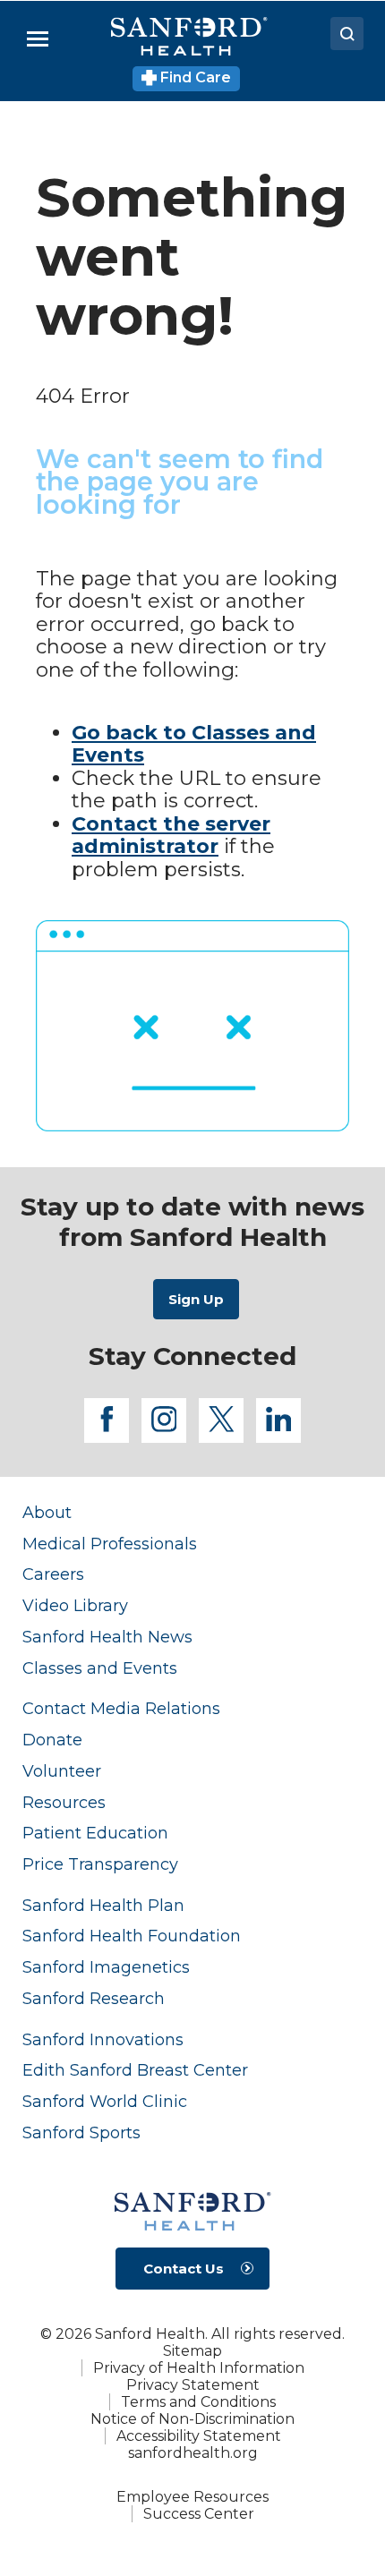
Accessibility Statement (199, 2436)
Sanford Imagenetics (106, 1967)
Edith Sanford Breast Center (135, 2070)
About (47, 1512)
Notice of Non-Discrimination (192, 2419)
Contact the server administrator (171, 836)
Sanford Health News (107, 1637)
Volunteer (62, 1771)
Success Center (199, 2514)
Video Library (75, 1605)
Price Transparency (100, 1864)
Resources (64, 1802)
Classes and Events (100, 1668)
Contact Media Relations (121, 1708)
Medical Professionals (110, 1544)
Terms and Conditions (198, 2402)
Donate (52, 1740)
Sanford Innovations (103, 2039)
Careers (53, 1574)
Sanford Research (94, 1998)
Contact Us (184, 2269)
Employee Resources (192, 2497)
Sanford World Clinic (105, 2101)
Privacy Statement (193, 2385)
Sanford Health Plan (103, 1905)
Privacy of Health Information (199, 2368)
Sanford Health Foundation (132, 1936)
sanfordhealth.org (193, 2453)
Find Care (194, 77)
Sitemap (192, 2351)
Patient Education (95, 1833)
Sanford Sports (81, 2132)
